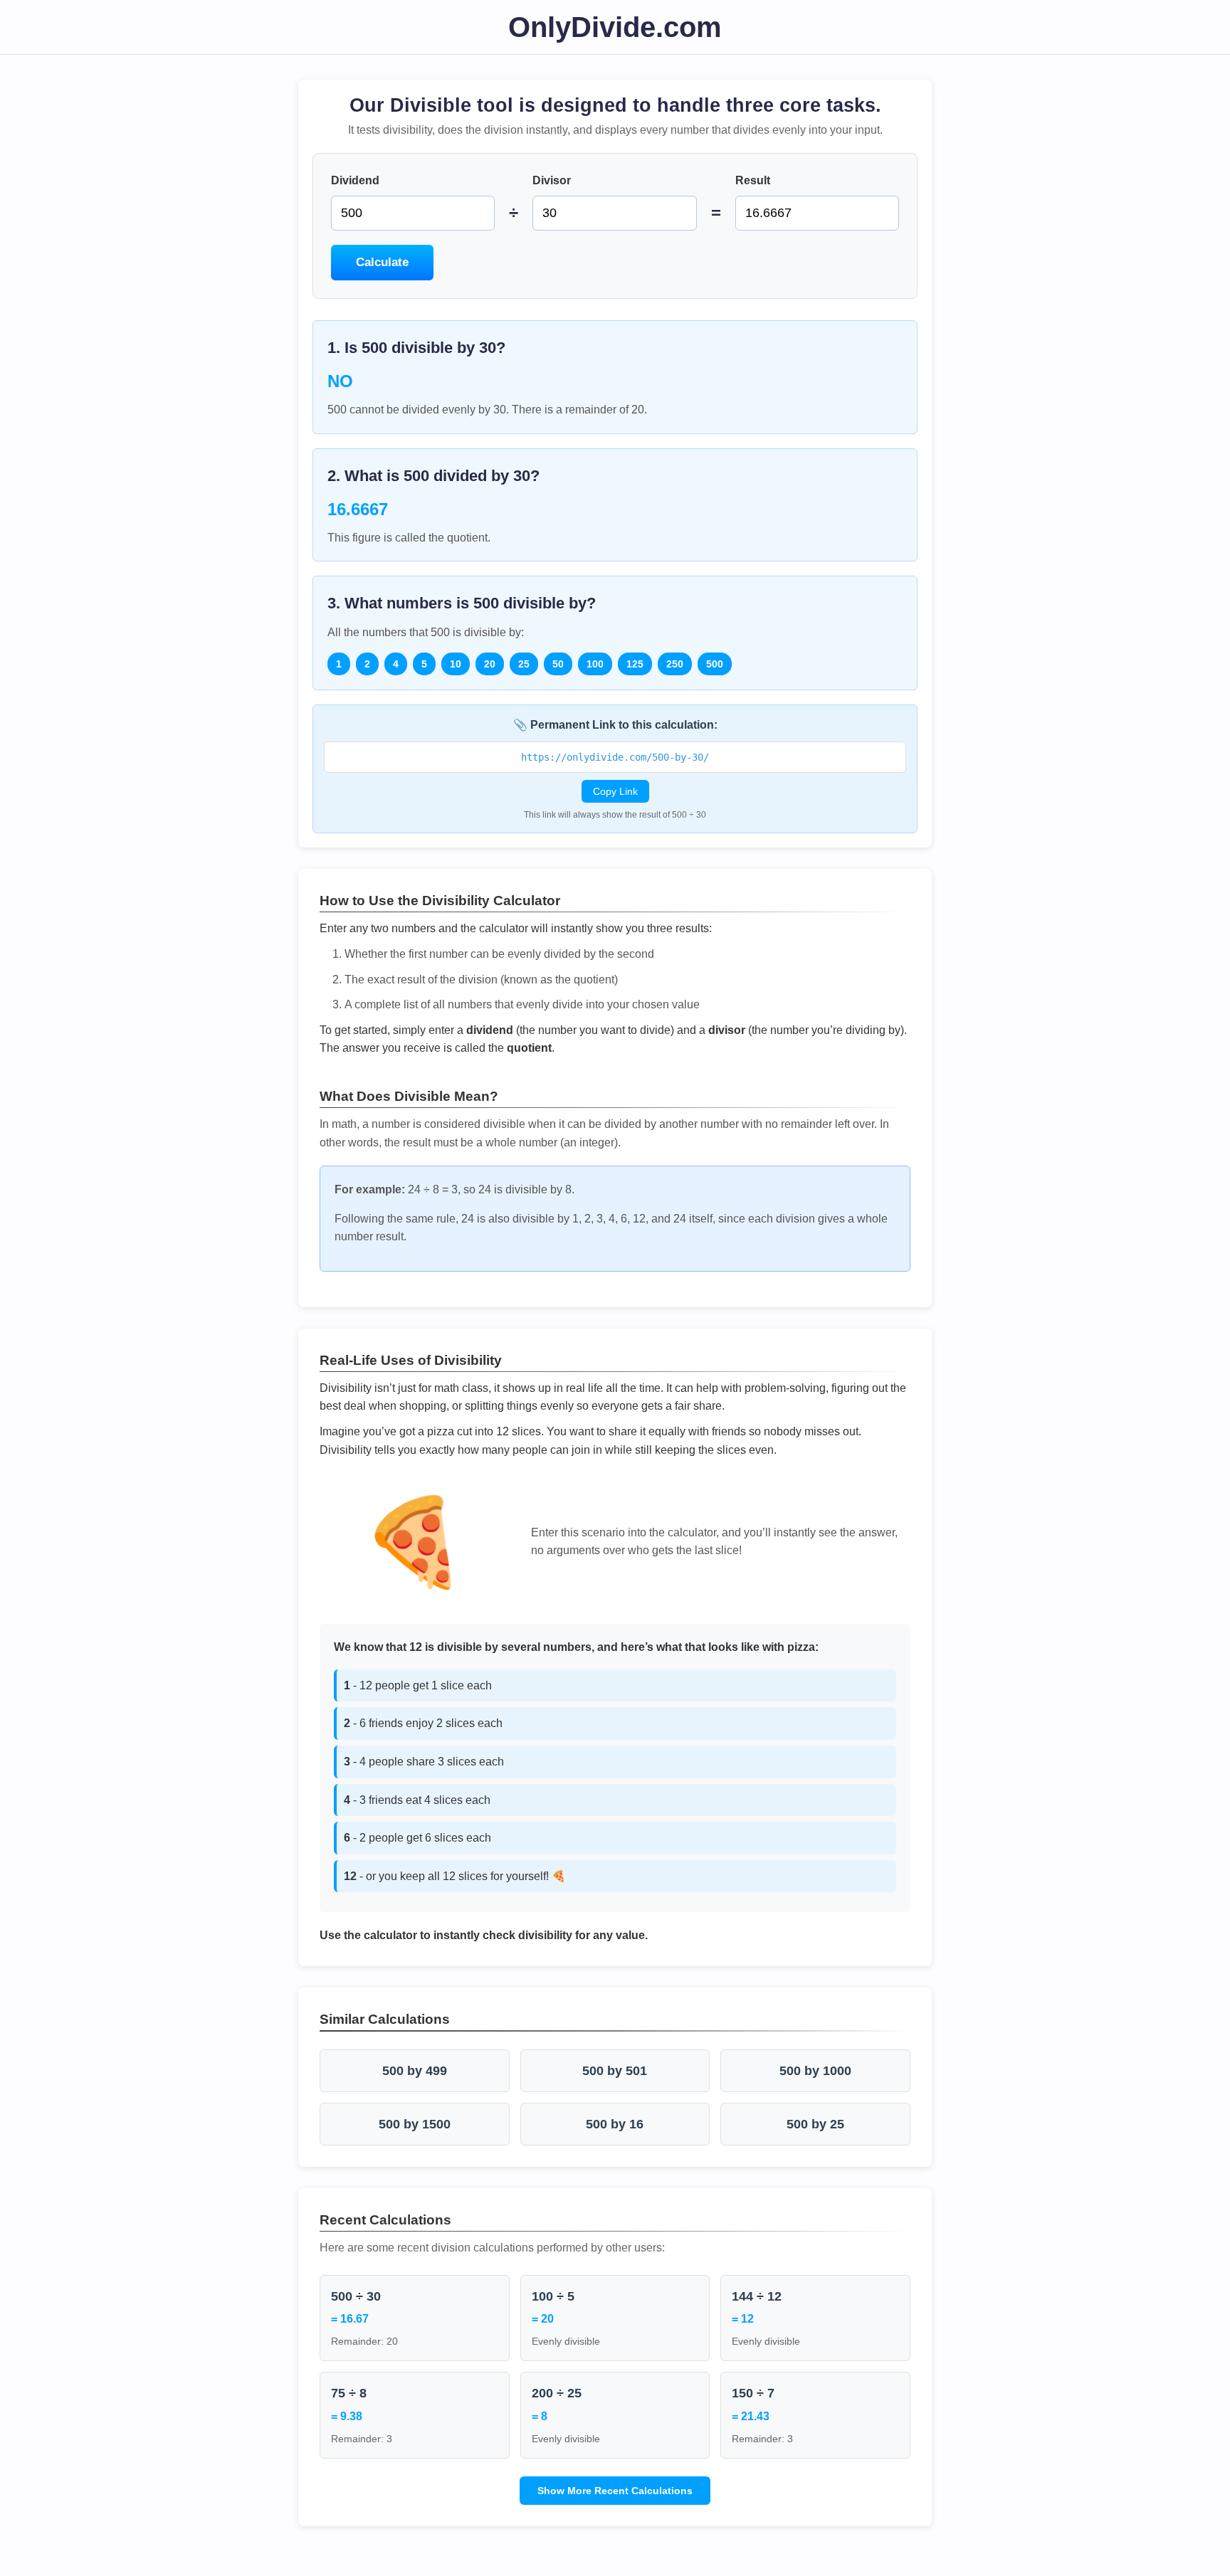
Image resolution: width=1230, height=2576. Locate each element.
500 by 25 (815, 2124)
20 (490, 664)
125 (635, 664)
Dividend (355, 180)
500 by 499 (415, 2071)
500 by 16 (615, 2124)
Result (753, 180)
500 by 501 (615, 2071)
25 (524, 664)
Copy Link (615, 791)
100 (595, 664)
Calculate (382, 262)
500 (715, 664)
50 (558, 664)
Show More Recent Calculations (615, 2491)
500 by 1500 (415, 2124)
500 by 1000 (815, 2071)
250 (675, 664)
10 (456, 664)
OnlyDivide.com (615, 27)
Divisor (552, 180)
